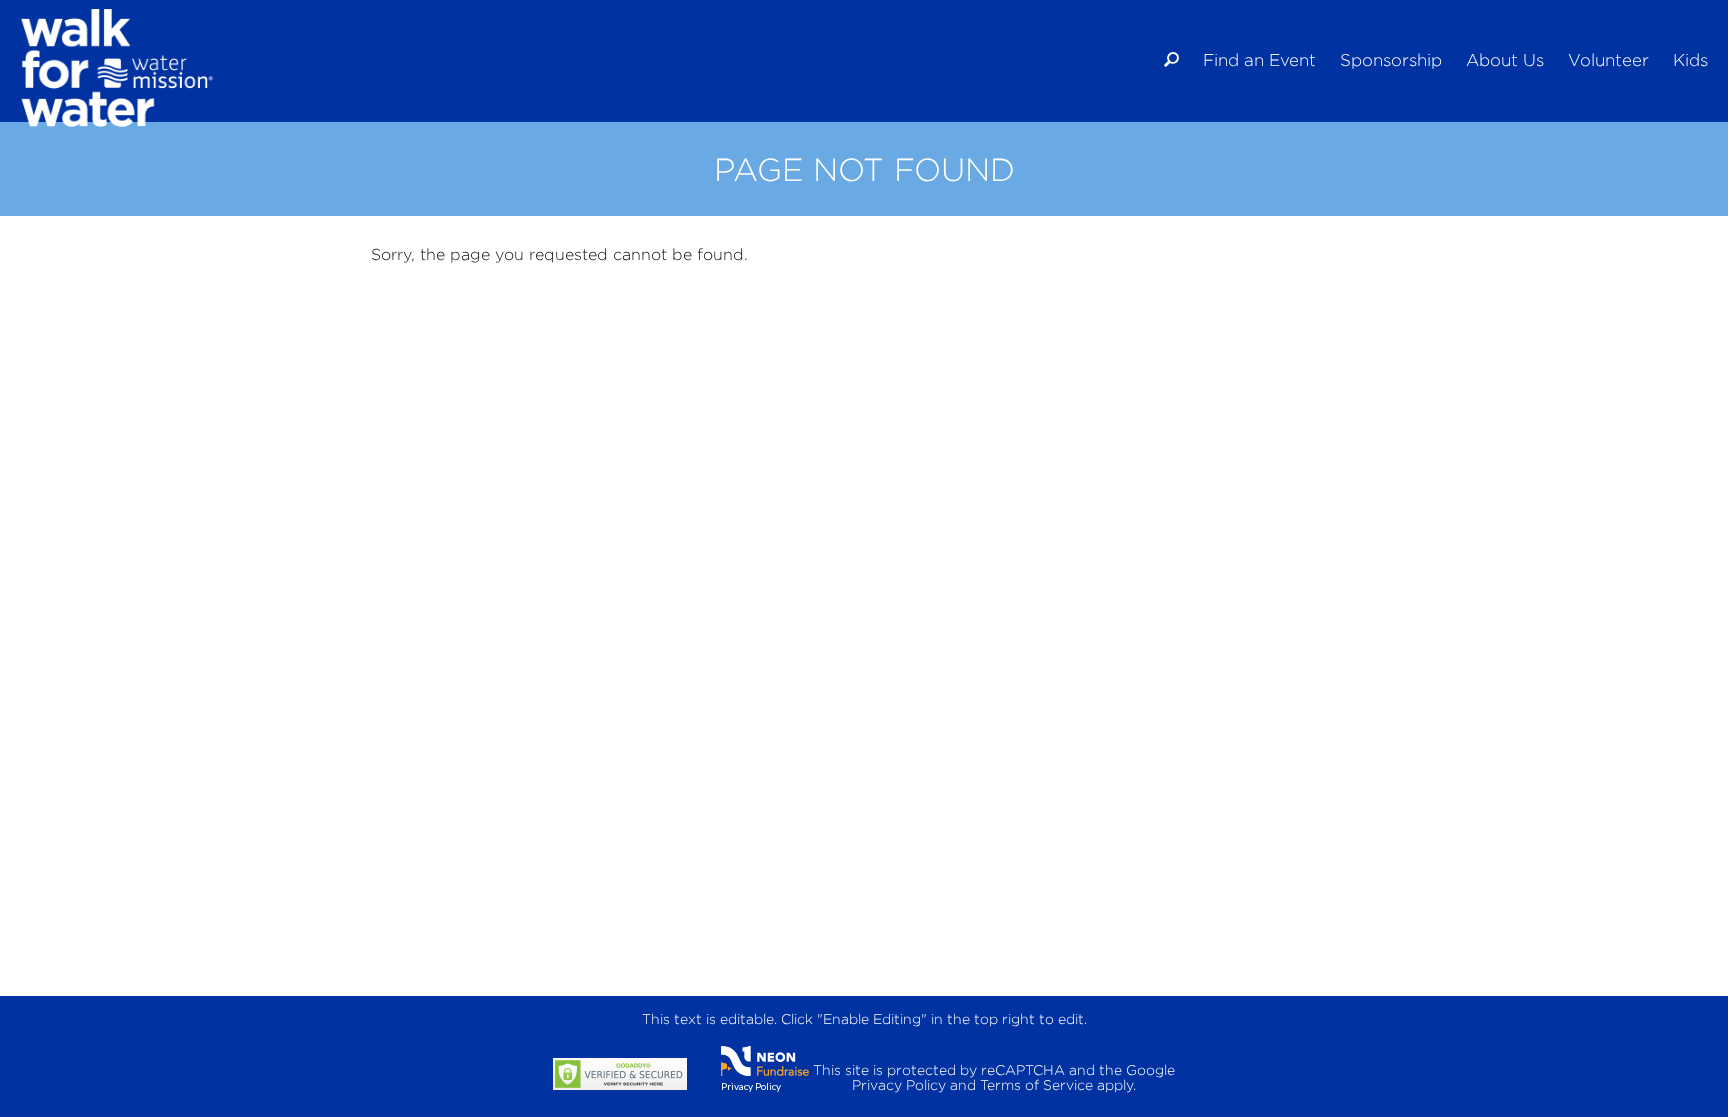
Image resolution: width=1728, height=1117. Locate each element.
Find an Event (1259, 60)
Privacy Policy (751, 1086)
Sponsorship (1391, 60)
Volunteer (1608, 60)
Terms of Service (1036, 1084)
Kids (1690, 60)
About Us (1505, 60)
